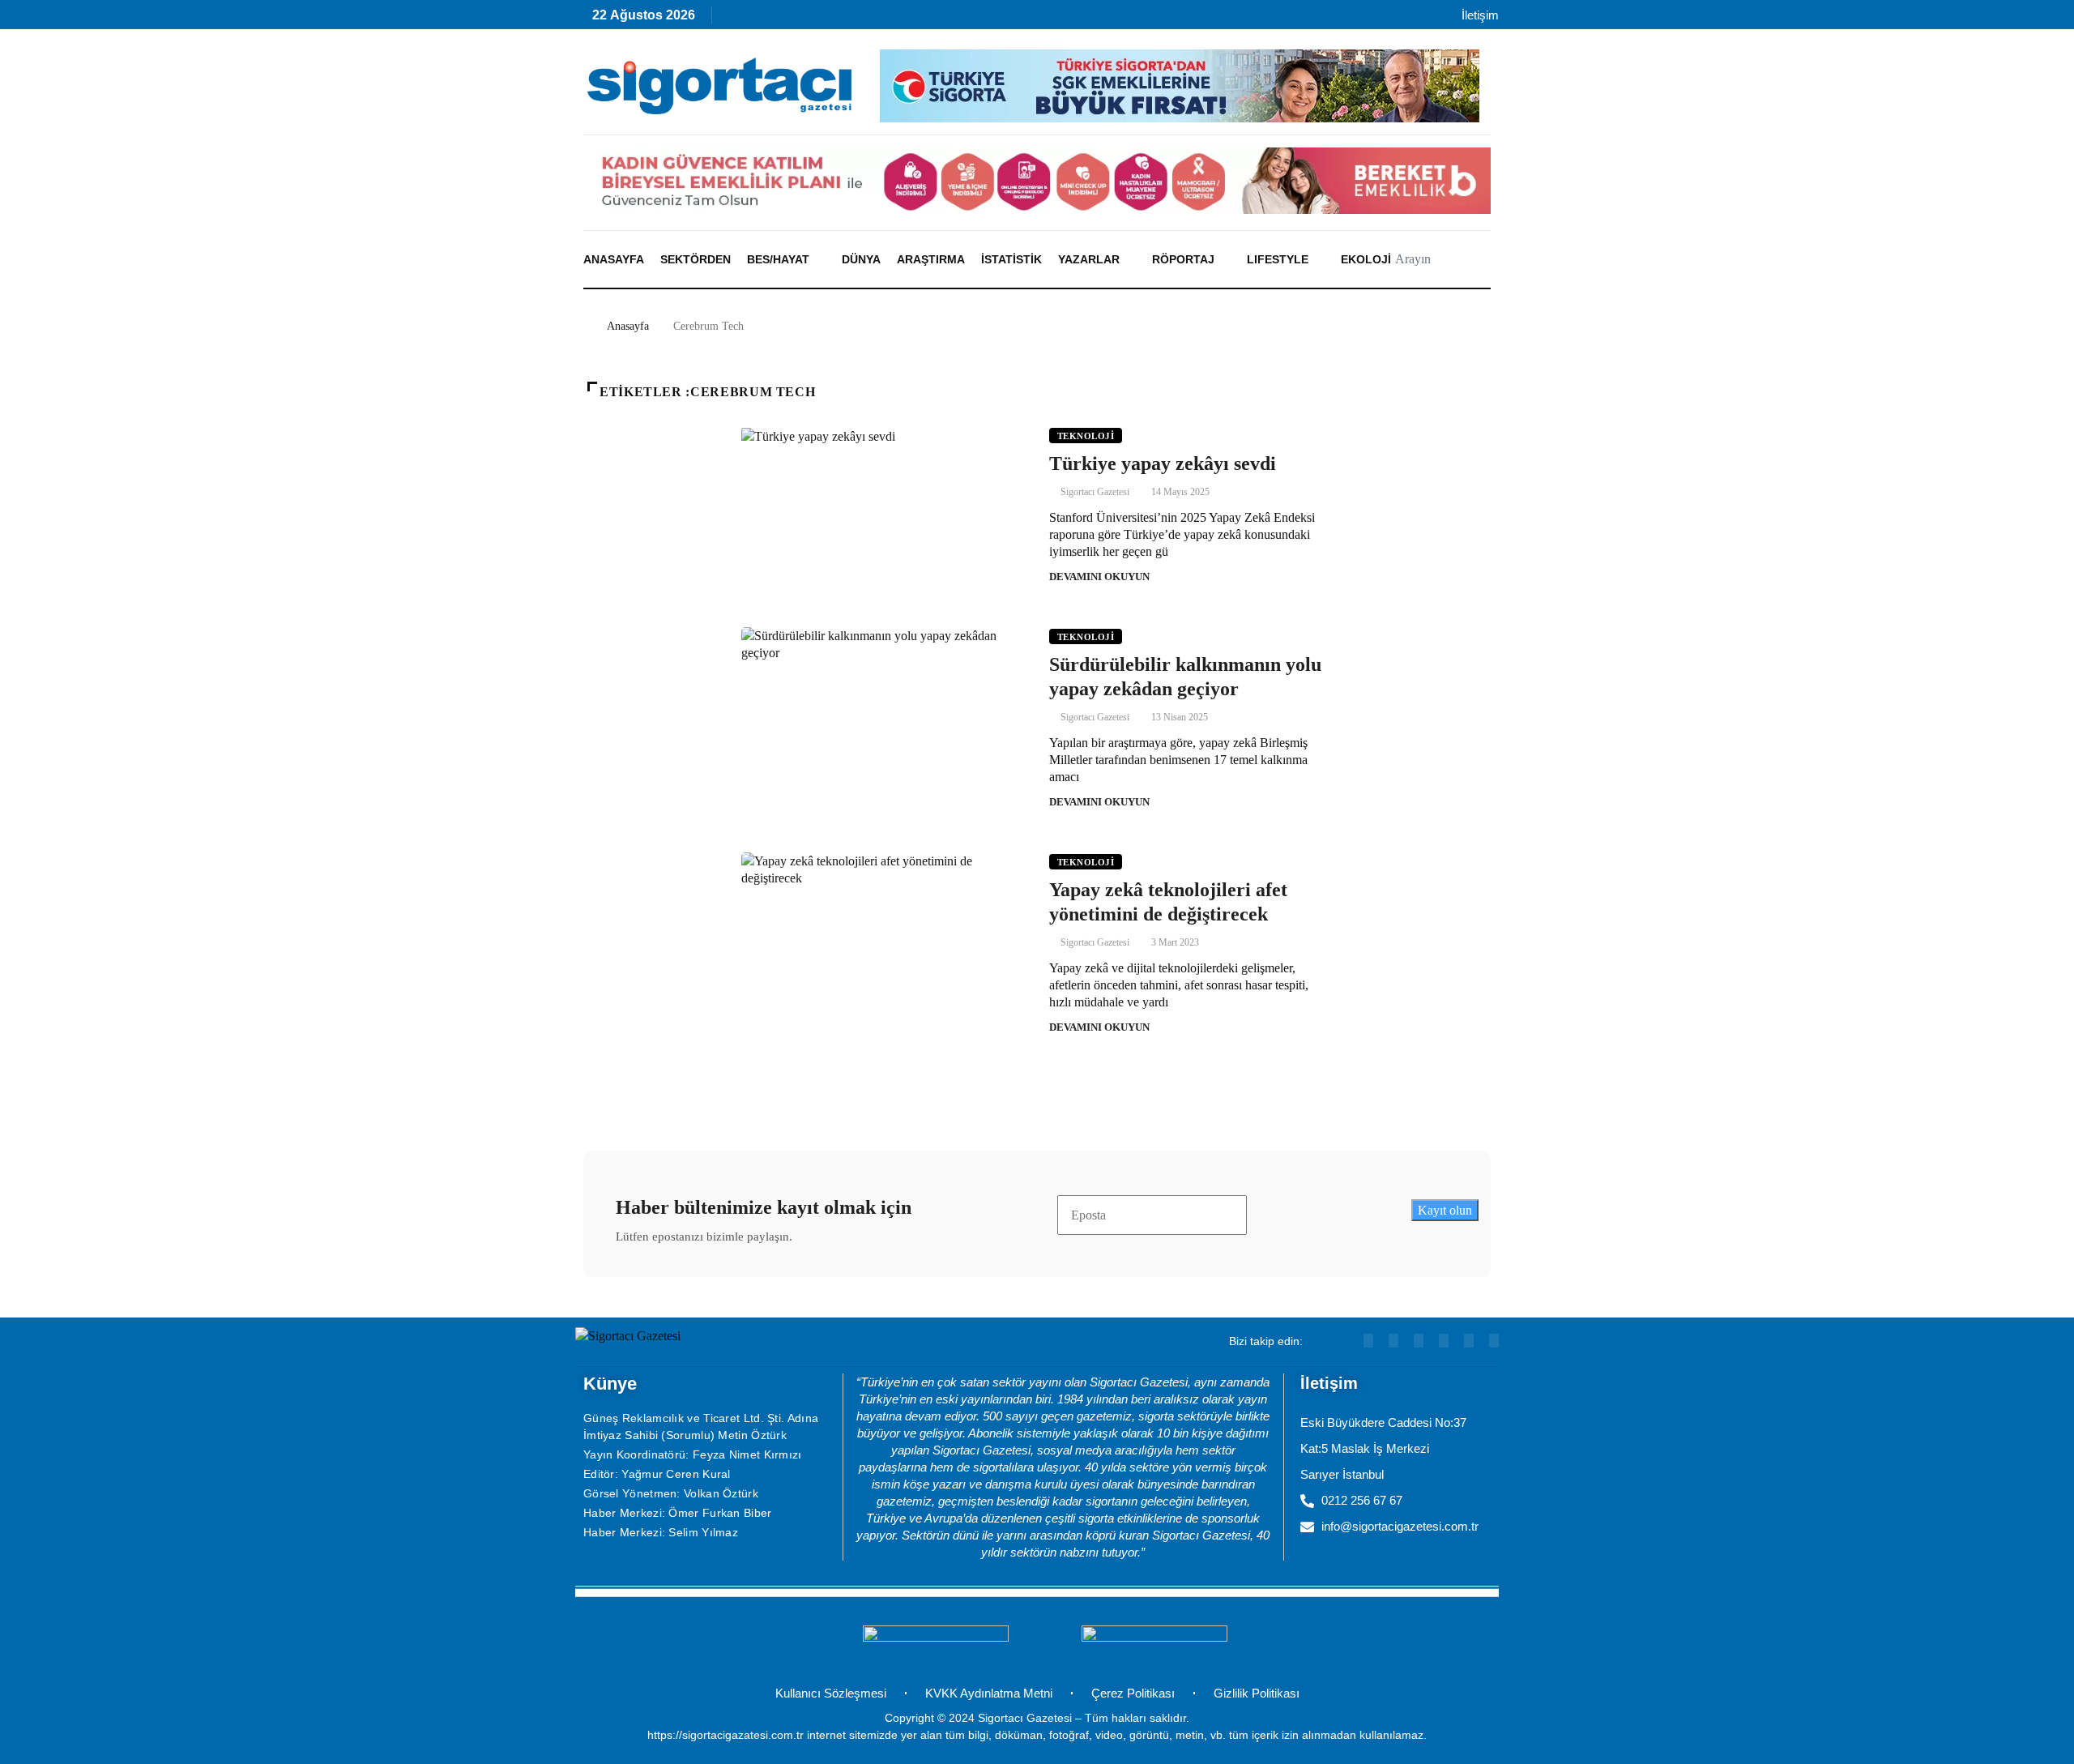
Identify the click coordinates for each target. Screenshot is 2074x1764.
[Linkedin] (806, 19)
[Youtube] (771, 19)
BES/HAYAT (778, 259)
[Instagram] (841, 19)
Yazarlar (1089, 259)
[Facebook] (945, 19)
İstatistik (1011, 259)
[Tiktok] (875, 19)
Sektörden (696, 259)
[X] (910, 19)
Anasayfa (614, 259)
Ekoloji (1366, 259)
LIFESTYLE (1278, 259)
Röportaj (1183, 259)
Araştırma (931, 259)
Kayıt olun (1445, 1210)
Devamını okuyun (1099, 577)
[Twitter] (1494, 1341)
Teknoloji (1086, 436)
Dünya (861, 259)
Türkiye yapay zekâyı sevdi (1163, 463)
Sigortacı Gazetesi (1095, 492)
